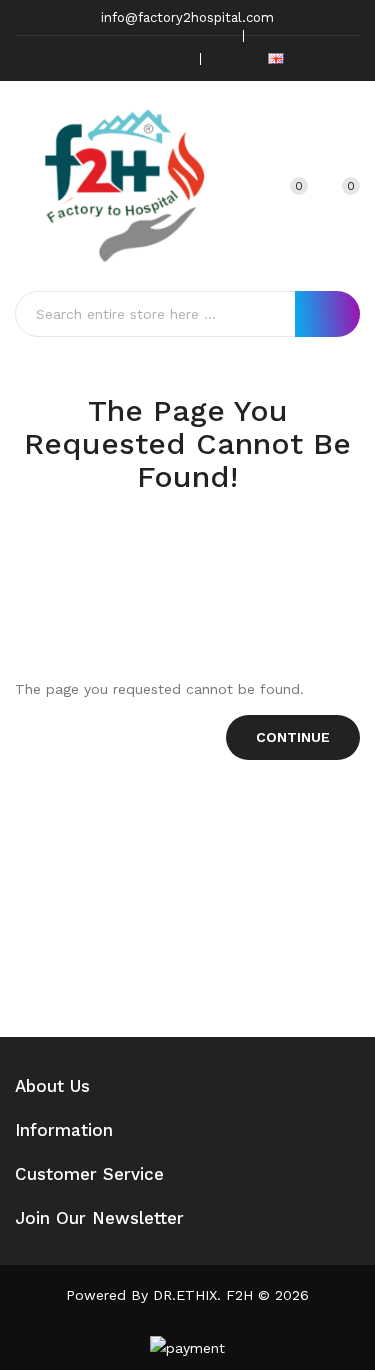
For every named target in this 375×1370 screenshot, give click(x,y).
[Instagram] (141, 58)
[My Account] (247, 186)
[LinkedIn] (172, 58)
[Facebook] (79, 58)
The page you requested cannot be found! (210, 552)
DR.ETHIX (185, 1295)
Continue (293, 737)
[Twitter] (110, 58)
